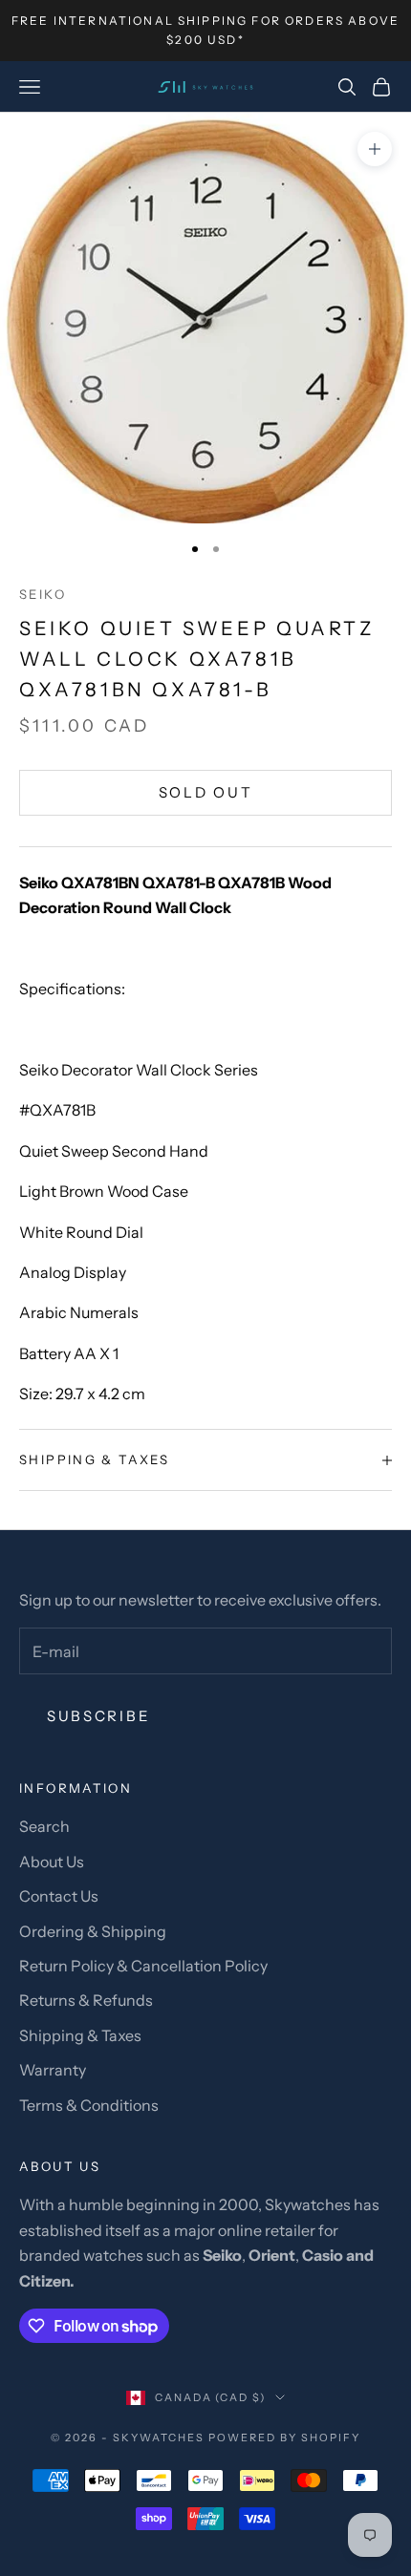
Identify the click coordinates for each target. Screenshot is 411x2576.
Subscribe (98, 1716)
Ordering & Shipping (93, 1931)
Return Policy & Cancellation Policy (143, 1966)
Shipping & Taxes (80, 2035)
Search (44, 1826)
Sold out (206, 792)
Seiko (43, 594)
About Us (52, 1862)
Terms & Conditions (89, 2105)
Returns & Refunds (86, 2000)
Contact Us (59, 1896)
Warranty (53, 2070)
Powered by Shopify (284, 2438)
